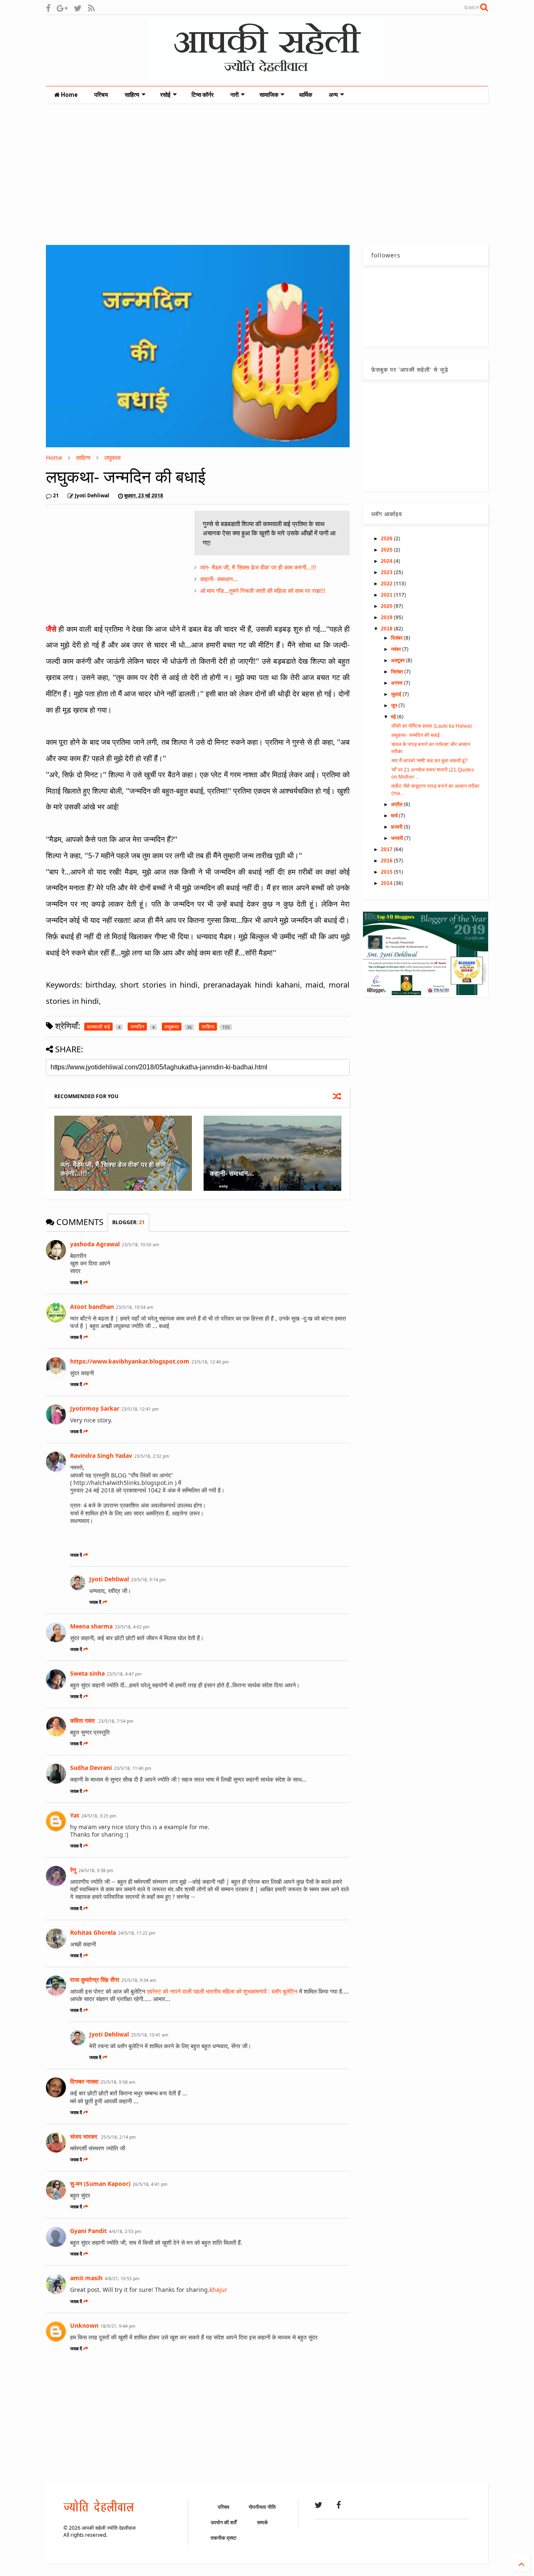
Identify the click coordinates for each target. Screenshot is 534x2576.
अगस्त (397, 683)
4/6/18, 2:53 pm (125, 2231)
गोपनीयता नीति (262, 2507)
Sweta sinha (87, 1673)
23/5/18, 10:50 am (140, 1245)
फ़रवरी (397, 827)
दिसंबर (397, 638)
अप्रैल (397, 804)
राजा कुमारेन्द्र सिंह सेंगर (95, 1980)
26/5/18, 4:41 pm (150, 2184)
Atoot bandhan (92, 1307)
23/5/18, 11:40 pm (132, 1768)
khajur (218, 2290)
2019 (387, 618)
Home (69, 95)
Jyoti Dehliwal (109, 1579)
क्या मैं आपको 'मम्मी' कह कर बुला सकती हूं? (429, 761)
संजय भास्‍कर (84, 2136)
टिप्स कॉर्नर (203, 95)
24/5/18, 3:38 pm (96, 1870)
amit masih (86, 2278)
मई (394, 717)
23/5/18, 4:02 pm (132, 1627)
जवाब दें (76, 1282)
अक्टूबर (398, 660)
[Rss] (91, 8)
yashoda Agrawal (95, 1244)
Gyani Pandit (88, 2231)
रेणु (73, 1870)
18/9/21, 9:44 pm (118, 2326)
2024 (387, 561)
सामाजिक (269, 95)
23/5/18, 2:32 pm (152, 1456)
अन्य (333, 95)
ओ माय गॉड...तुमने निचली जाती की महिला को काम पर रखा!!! (263, 591)
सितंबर (398, 672)
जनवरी (398, 838)
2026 (387, 539)
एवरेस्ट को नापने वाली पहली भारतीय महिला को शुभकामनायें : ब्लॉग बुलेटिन (222, 1991)
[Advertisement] (267, 174)
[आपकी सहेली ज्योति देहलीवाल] (267, 76)
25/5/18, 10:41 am (150, 2035)
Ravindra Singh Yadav (101, 1456)
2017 (387, 849)
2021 (387, 595)
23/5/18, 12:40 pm (210, 1362)
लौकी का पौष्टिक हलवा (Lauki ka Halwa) (432, 726)
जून (395, 706)
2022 (387, 584)
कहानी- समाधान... (219, 579)
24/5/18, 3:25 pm (99, 1816)
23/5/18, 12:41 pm (140, 1409)
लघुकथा (112, 457)
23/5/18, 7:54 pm (116, 1721)
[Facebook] (48, 8)
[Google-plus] (62, 8)
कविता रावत (83, 1720)
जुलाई (397, 694)
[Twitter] (78, 8)
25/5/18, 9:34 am (139, 1980)
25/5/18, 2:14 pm (118, 2137)
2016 (387, 861)
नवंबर (397, 649)
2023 (387, 572)
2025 (387, 550)
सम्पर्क (262, 2522)
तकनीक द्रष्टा (224, 2538)
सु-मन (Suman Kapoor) (100, 2184)
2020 (387, 606)
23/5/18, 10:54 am (135, 1307)
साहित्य (132, 95)
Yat (75, 1815)
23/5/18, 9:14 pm (148, 1580)
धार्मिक (306, 95)
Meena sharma (91, 1626)
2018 (387, 629)
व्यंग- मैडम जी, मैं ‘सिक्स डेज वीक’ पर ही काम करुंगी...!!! (258, 567)
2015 (387, 872)
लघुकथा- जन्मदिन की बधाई (416, 735)
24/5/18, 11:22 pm (137, 1933)
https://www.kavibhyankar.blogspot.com (130, 1361)
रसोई (165, 95)
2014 (387, 883)
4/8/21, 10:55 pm (122, 2279)
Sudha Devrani (91, 1768)
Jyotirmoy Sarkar (95, 1408)
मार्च (395, 816)
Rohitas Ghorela (93, 1932)
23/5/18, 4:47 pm (124, 1674)
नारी (234, 95)
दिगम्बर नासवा (84, 2081)
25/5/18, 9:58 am (118, 2082)
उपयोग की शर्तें (224, 2522)
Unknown (84, 2325)
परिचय (101, 95)
